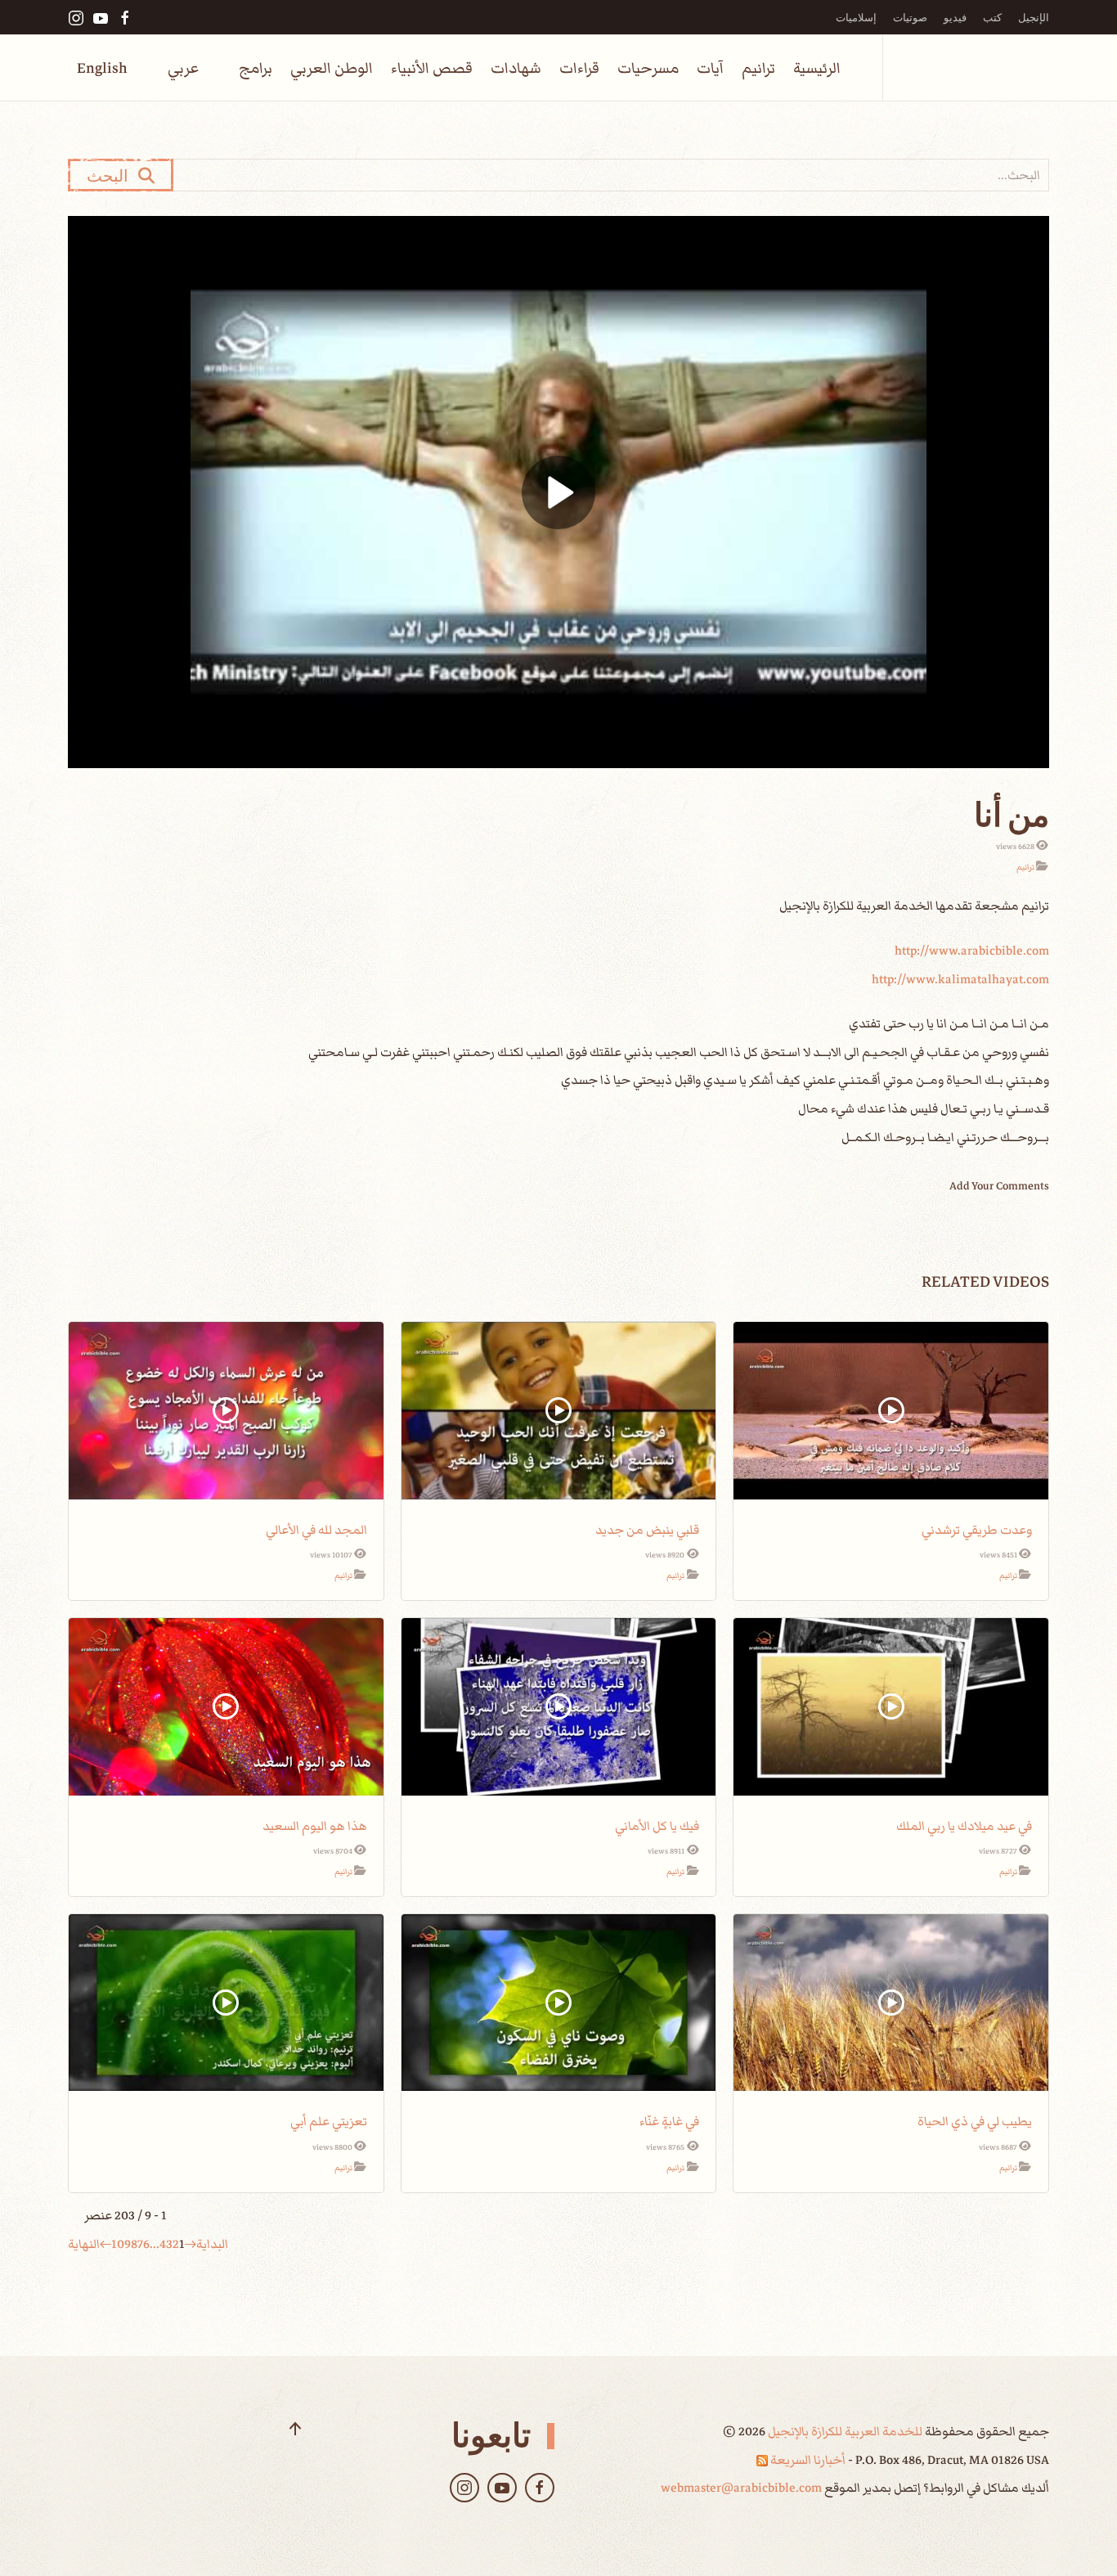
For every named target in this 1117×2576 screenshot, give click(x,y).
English (102, 68)
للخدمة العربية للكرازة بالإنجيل (844, 2431)
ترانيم (758, 68)
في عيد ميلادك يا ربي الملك (964, 1826)
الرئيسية (817, 68)
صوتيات (910, 17)
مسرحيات (648, 68)
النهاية (84, 2244)
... (155, 2244)
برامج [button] (256, 68)
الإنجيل (1034, 17)
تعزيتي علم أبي (329, 2121)
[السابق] (191, 2244)
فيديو (955, 17)
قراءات (579, 68)
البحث (112, 175)
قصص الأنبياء (432, 68)
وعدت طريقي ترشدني (977, 1530)
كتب (992, 17)
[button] (295, 2429)
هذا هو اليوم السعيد (315, 1826)
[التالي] (105, 2244)
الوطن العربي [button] (332, 68)
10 (118, 2244)
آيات (710, 68)
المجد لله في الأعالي (316, 1530)
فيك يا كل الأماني (657, 1826)
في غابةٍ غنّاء (669, 2121)
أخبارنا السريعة (807, 2460)
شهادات (516, 68)
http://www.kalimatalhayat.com (960, 979)
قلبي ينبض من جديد (647, 1530)
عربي (183, 68)
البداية (212, 2244)
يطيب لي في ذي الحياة (975, 2121)
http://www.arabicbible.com (972, 951)
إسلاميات (856, 17)
